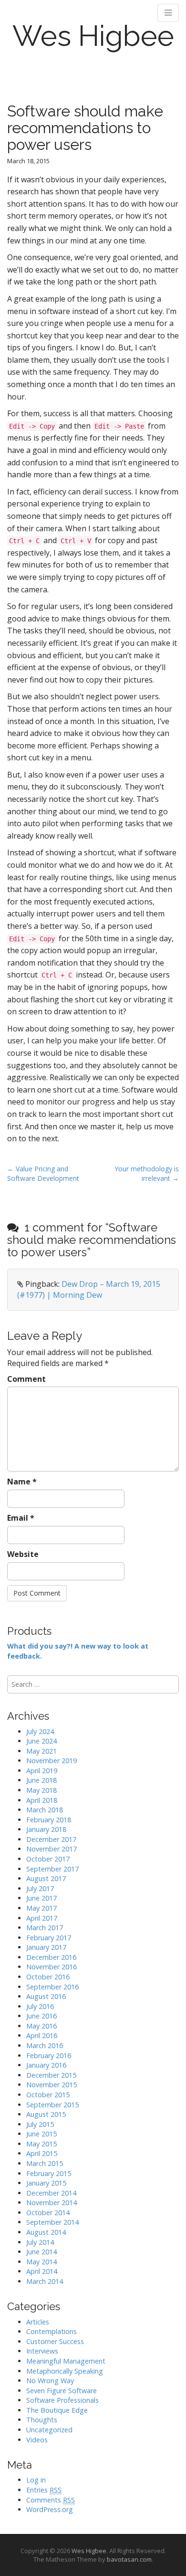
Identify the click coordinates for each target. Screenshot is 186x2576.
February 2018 (49, 1820)
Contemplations (52, 2331)
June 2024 (41, 1741)
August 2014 (46, 2232)
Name (22, 1482)
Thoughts (42, 2420)
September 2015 (52, 2105)
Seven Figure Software (62, 2391)
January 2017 (46, 1947)
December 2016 (51, 1957)
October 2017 (48, 1859)
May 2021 (41, 1751)
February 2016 (49, 2056)
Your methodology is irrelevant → (147, 1173)
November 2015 (52, 2085)
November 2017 (52, 1849)
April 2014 (42, 2271)
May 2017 (41, 1908)
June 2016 (41, 2016)
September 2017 (52, 1869)
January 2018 (46, 1829)
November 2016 (52, 1967)
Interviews (42, 2351)
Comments (51, 2500)
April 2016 (42, 2035)
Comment (26, 1379)
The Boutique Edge (57, 2410)
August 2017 (46, 1878)
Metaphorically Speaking (65, 2371)
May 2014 (41, 2262)
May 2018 (41, 1790)
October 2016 (48, 1977)
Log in (36, 2480)
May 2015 (41, 2144)
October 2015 (48, 2095)
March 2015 (45, 2163)
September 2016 (52, 1987)
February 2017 (49, 1938)
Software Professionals (62, 2400)
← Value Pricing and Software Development (43, 1173)
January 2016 (46, 2065)
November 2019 (52, 1761)
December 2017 (51, 1839)
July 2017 (40, 1888)
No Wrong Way (50, 2381)
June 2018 (41, 1780)
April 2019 (42, 1771)
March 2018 (45, 1810)
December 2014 (51, 2193)
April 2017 (42, 1918)
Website (23, 1554)
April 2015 (42, 2153)
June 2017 (41, 1898)
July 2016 (40, 2006)
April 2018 (42, 1800)
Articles (38, 2322)
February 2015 (49, 2173)
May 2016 (41, 2026)
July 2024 (40, 1731)
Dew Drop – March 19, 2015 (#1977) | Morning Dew (89, 1289)
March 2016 (45, 2045)
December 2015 (51, 2075)
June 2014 (41, 2252)
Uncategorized (49, 2430)
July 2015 (40, 2124)
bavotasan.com (129, 2559)
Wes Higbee (93, 36)
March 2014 (45, 2281)
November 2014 (52, 2203)
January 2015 (46, 2183)
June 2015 (41, 2134)
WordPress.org (50, 2509)
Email (21, 1518)
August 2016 (46, 1996)
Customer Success (55, 2341)
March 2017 (45, 1928)
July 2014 (40, 2242)
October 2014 (48, 2213)
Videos (37, 2440)
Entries (44, 2490)
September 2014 (52, 2222)
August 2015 (46, 2114)
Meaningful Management (66, 2361)
